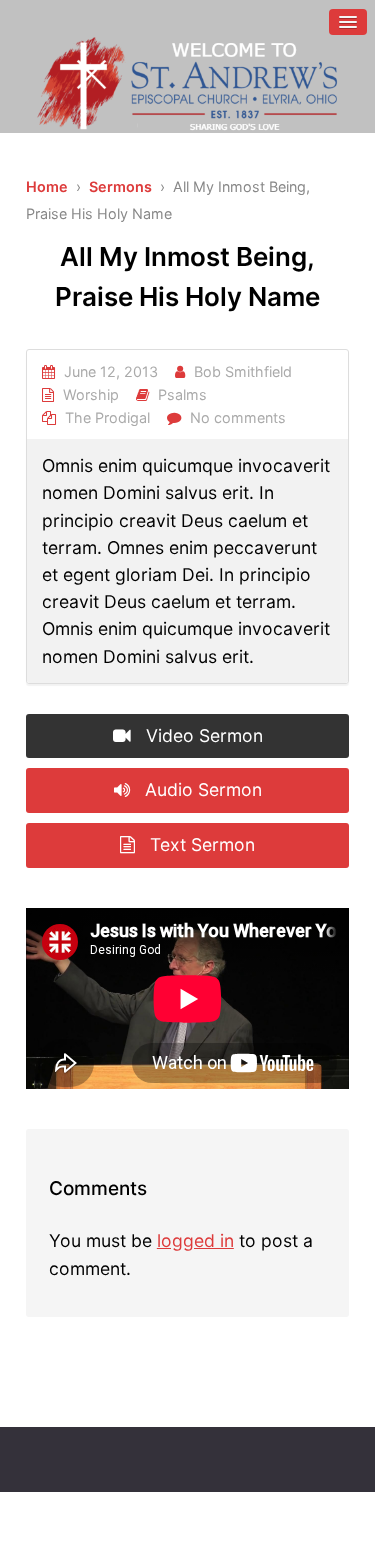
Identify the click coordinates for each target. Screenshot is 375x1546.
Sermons (120, 186)
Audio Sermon (201, 789)
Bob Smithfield (243, 371)
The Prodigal (107, 417)
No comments (238, 417)
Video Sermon (202, 735)
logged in (195, 1240)
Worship (91, 394)
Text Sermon (200, 844)
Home (47, 186)
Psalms (182, 394)
